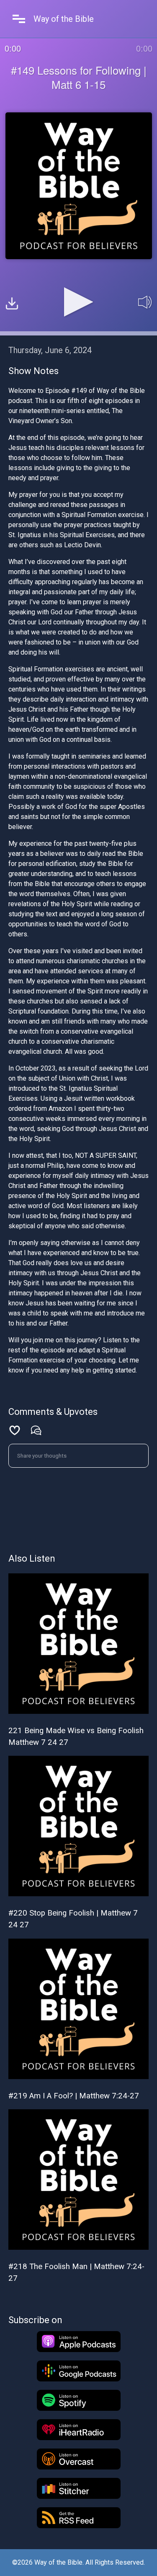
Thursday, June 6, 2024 (50, 350)
